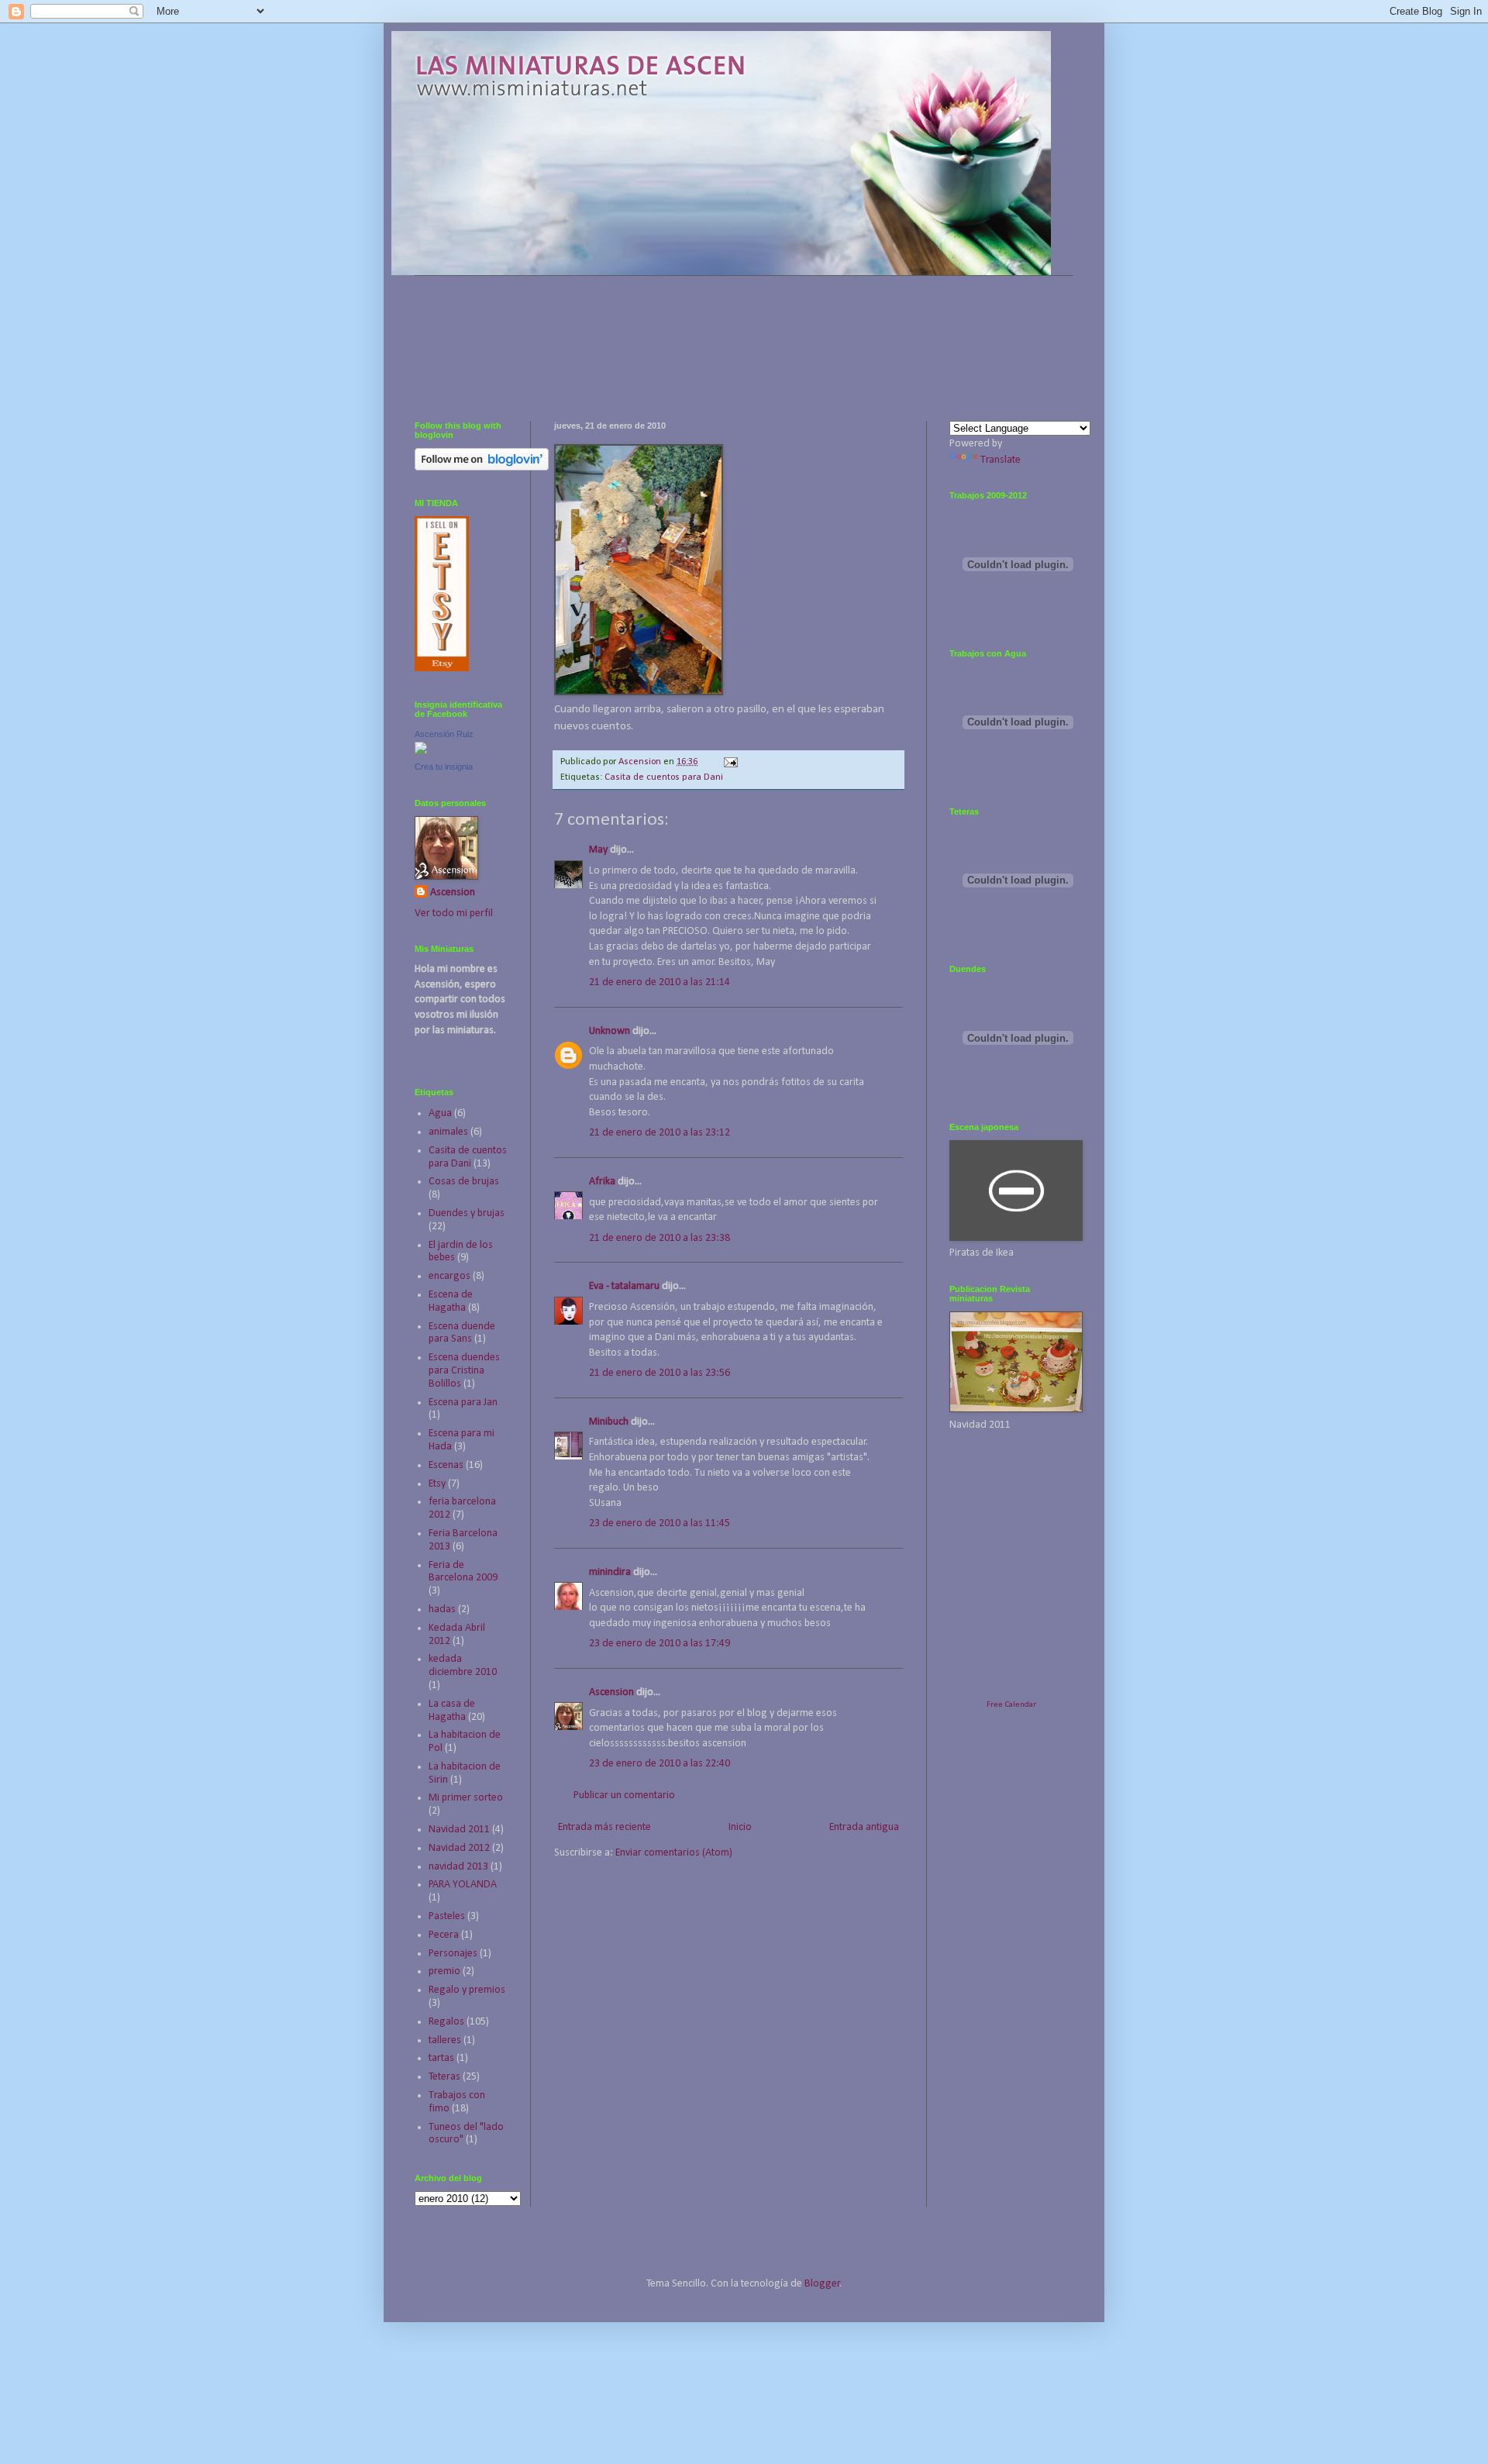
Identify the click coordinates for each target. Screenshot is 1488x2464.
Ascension (611, 1692)
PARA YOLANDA (463, 1885)
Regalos (446, 2022)
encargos (449, 1276)
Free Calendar (1011, 1705)
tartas (441, 2058)
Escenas (446, 1465)
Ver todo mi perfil (454, 913)
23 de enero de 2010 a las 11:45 (660, 1523)
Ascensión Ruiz (444, 734)
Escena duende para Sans (462, 1333)
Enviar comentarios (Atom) (674, 1853)
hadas (442, 1609)
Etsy (437, 1484)
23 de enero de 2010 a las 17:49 (660, 1644)
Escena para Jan (463, 1403)
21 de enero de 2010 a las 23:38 (660, 1238)
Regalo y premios (467, 1990)
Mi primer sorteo (466, 1798)
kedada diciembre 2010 (463, 1666)
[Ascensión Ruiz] (421, 751)
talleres (445, 2040)
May (598, 850)
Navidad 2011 (459, 1830)
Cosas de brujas (464, 1182)
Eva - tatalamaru (624, 1286)
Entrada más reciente (604, 1827)
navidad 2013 (458, 1867)
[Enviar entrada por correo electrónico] (730, 762)
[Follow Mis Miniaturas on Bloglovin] (482, 468)
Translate (1001, 460)
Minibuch (609, 1422)
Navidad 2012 (459, 1848)
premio (444, 1971)
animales (448, 1132)
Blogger (822, 2284)
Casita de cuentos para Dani (664, 777)
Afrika (602, 1182)
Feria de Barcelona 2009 (463, 1572)
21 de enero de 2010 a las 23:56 (660, 1373)
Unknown (610, 1031)
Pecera (444, 1935)
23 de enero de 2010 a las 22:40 (660, 1764)
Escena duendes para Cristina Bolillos (464, 1371)
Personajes (453, 1954)
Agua (440, 1113)
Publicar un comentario (624, 1795)
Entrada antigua (864, 1827)
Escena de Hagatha (451, 1301)
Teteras (444, 2077)
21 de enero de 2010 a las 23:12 (660, 1133)
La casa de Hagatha (452, 1711)
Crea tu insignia (444, 767)
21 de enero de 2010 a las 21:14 (660, 982)
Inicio (740, 1827)
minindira (610, 1572)
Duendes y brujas (467, 1213)
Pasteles (447, 1916)
